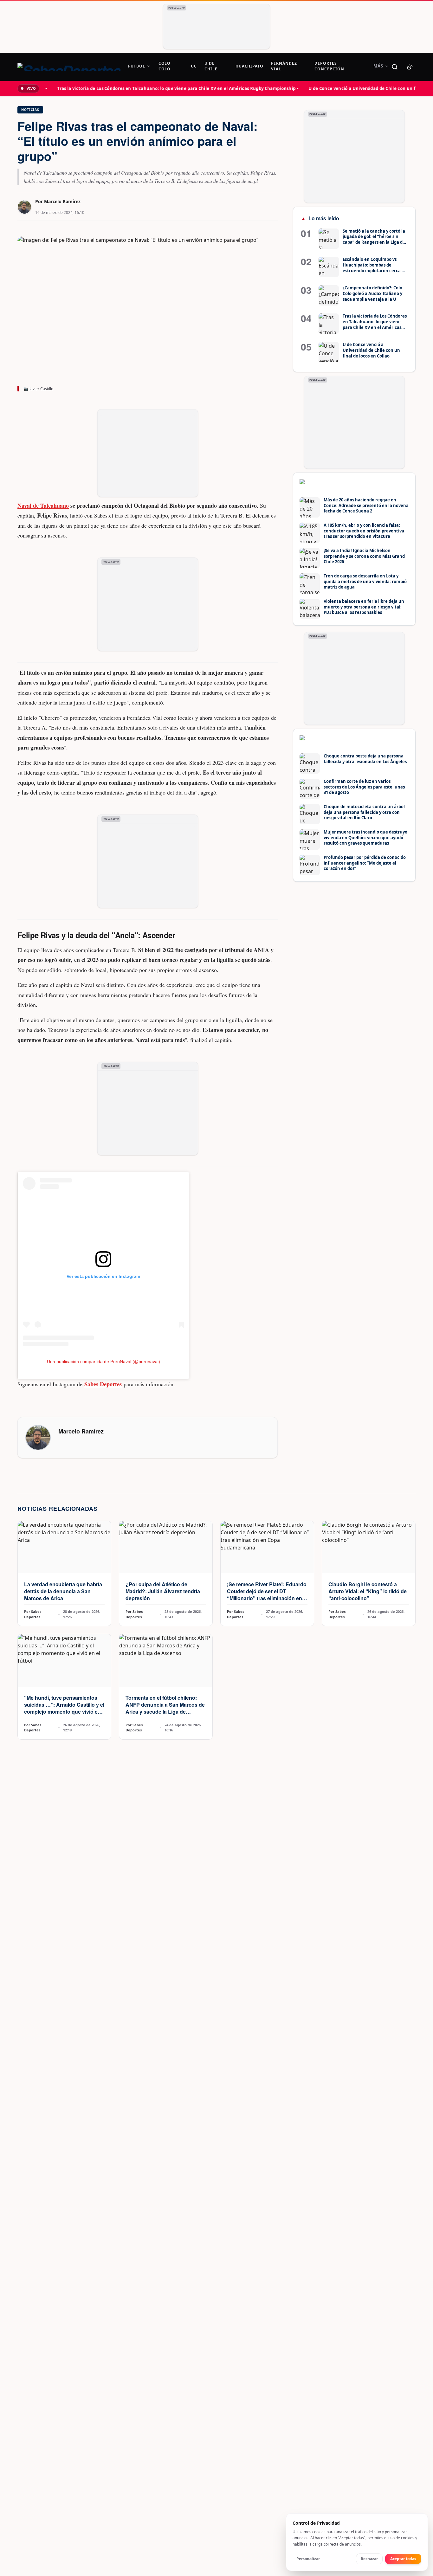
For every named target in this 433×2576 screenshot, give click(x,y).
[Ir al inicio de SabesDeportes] (69, 67)
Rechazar (369, 2559)
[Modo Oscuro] (410, 67)
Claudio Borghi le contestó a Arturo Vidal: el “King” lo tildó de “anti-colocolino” (368, 1591)
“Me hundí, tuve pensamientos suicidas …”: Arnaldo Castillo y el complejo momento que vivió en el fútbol (64, 1708)
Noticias (30, 110)
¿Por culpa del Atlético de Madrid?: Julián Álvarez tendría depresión (163, 1591)
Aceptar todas (403, 2559)
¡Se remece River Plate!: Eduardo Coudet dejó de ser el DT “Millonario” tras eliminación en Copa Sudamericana (267, 1595)
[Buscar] (395, 67)
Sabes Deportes (103, 1384)
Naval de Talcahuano (43, 506)
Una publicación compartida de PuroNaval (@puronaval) (103, 1362)
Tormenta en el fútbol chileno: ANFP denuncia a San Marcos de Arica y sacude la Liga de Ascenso (165, 1708)
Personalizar (308, 2559)
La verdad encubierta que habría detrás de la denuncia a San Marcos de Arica (63, 1591)
